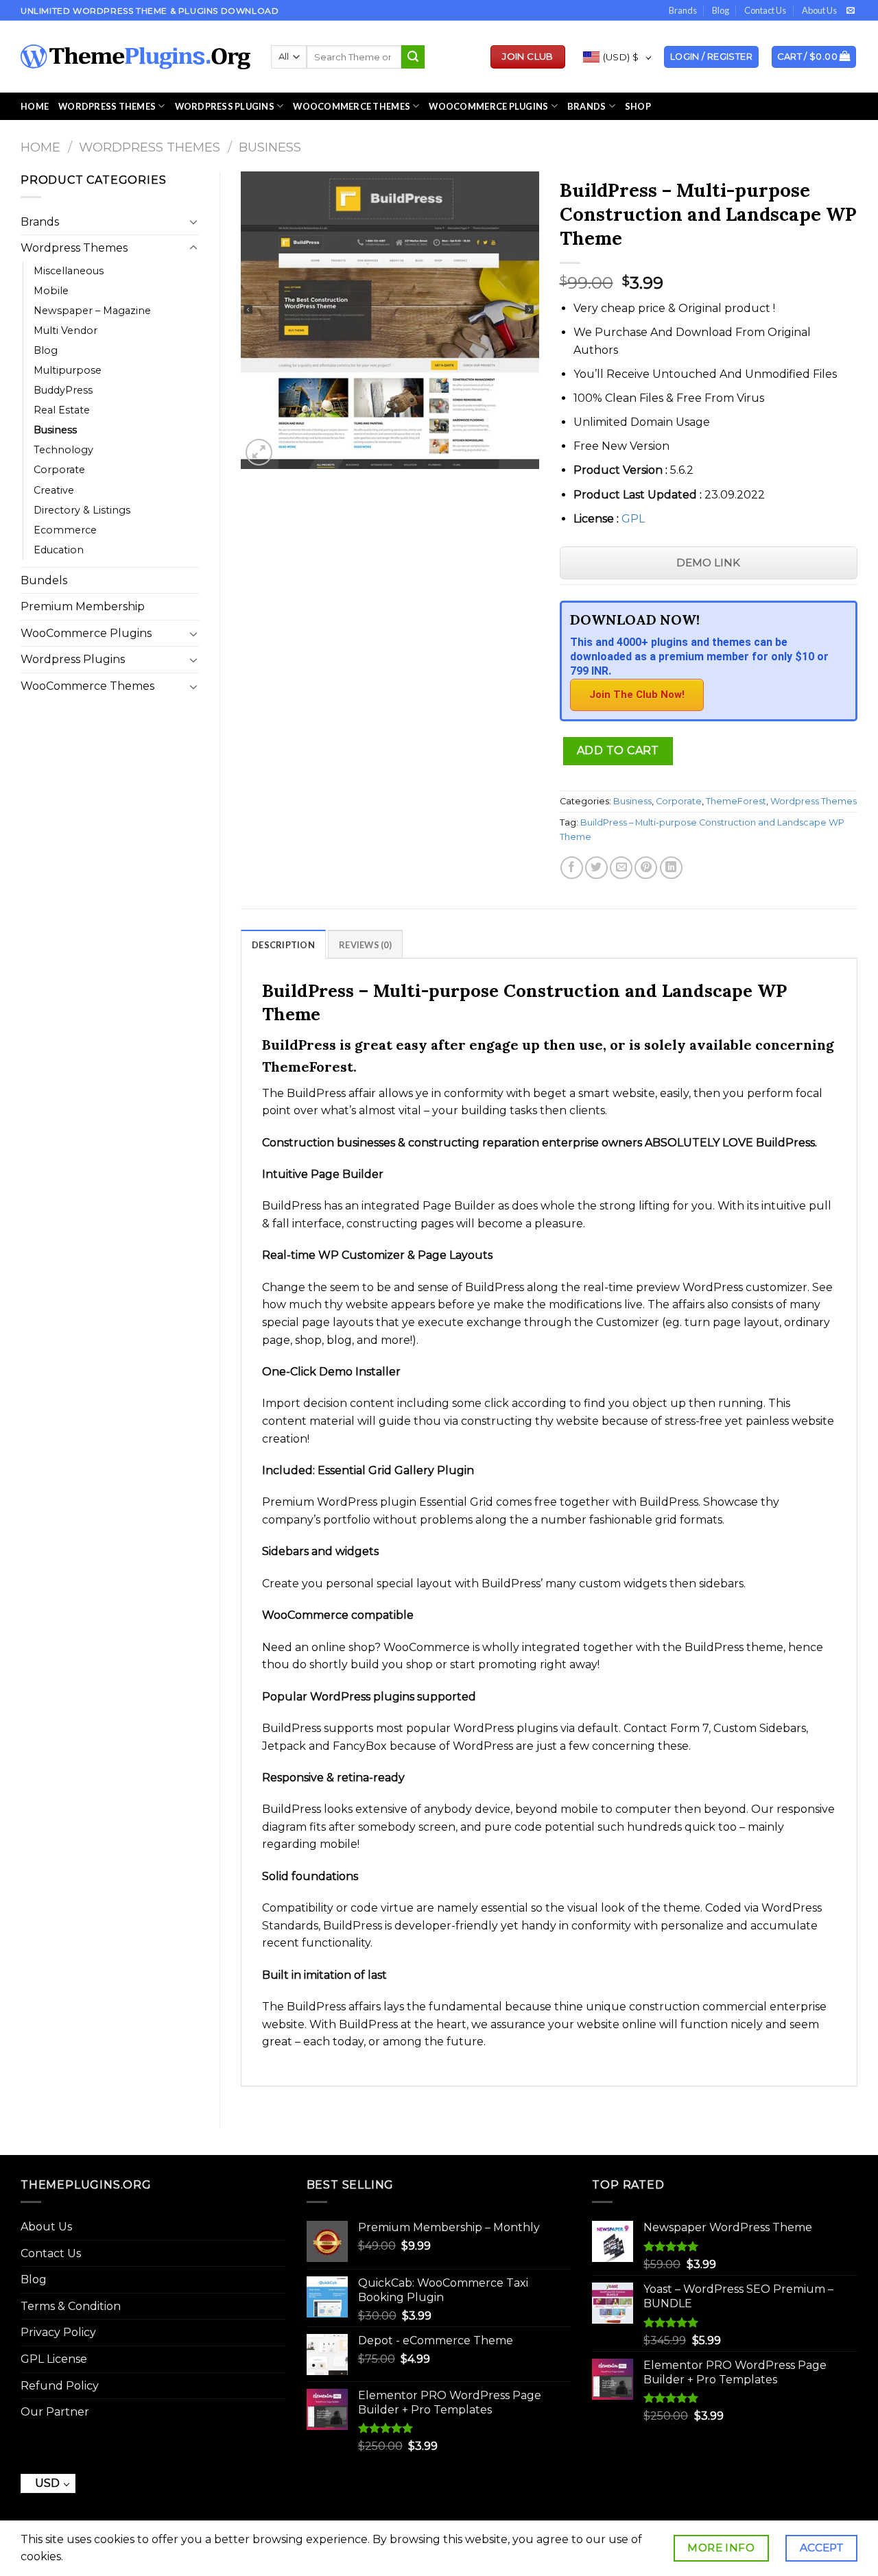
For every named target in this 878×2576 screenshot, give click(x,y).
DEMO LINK (708, 563)
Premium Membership (83, 606)
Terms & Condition (71, 2306)
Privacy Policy (58, 2332)
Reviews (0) (365, 945)
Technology (63, 450)
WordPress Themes (107, 106)
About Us (819, 10)
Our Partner (55, 2412)
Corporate (59, 470)
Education (59, 550)
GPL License (54, 2359)
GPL (633, 519)
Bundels (44, 580)
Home (35, 106)
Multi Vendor (66, 330)
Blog (721, 10)
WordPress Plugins (225, 106)
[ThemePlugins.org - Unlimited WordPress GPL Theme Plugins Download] (135, 57)
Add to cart (618, 750)
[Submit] (413, 57)
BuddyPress (63, 390)
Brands (683, 10)
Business (270, 147)
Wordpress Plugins (73, 659)
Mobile (51, 291)
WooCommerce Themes (352, 106)
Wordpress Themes (150, 147)
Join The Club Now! (637, 695)
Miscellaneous (69, 271)
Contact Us (765, 10)
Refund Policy (60, 2386)
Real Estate (62, 410)
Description (283, 945)
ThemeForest (736, 801)
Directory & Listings (82, 510)
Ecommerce (65, 530)
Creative (54, 490)
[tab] (283, 944)
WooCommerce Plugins (488, 106)
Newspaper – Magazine (92, 311)
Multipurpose (68, 370)
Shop (638, 106)
